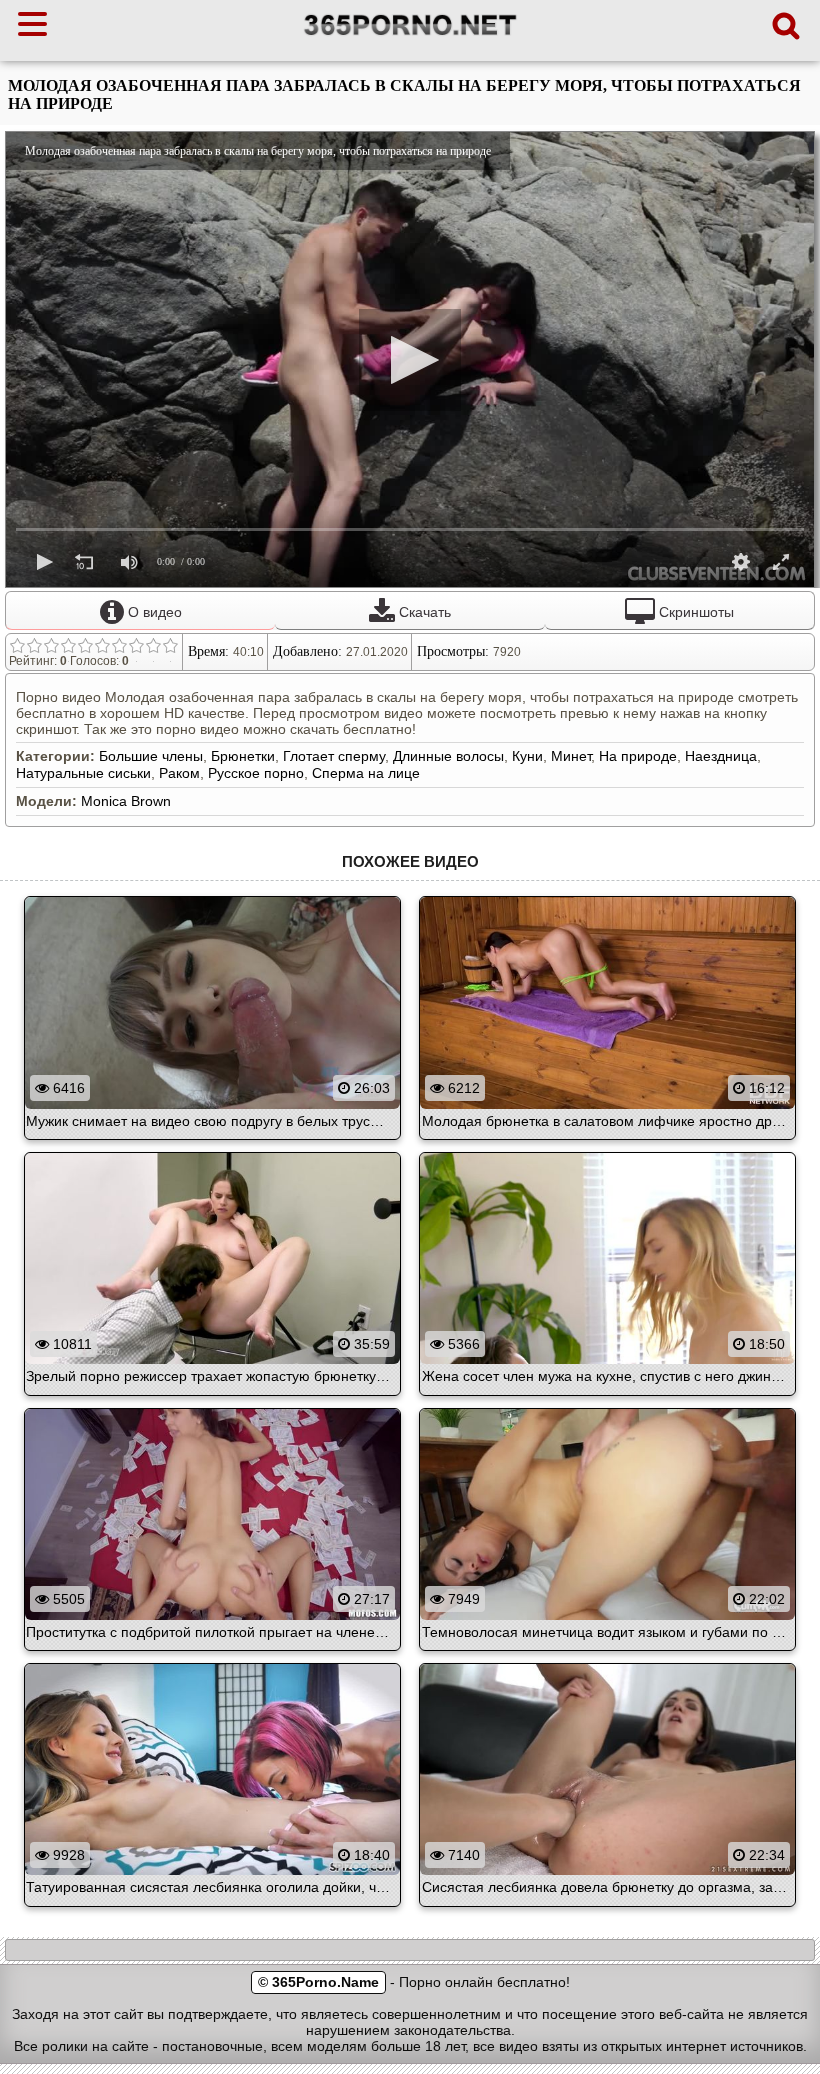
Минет (571, 756)
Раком (179, 773)
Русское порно (256, 773)
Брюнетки (243, 756)
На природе (638, 756)
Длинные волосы (448, 756)
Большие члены (151, 756)
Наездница (721, 756)
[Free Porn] (410, 35)
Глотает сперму (334, 756)
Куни (527, 756)
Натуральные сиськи (83, 773)
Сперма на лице (366, 773)
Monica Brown (126, 801)
